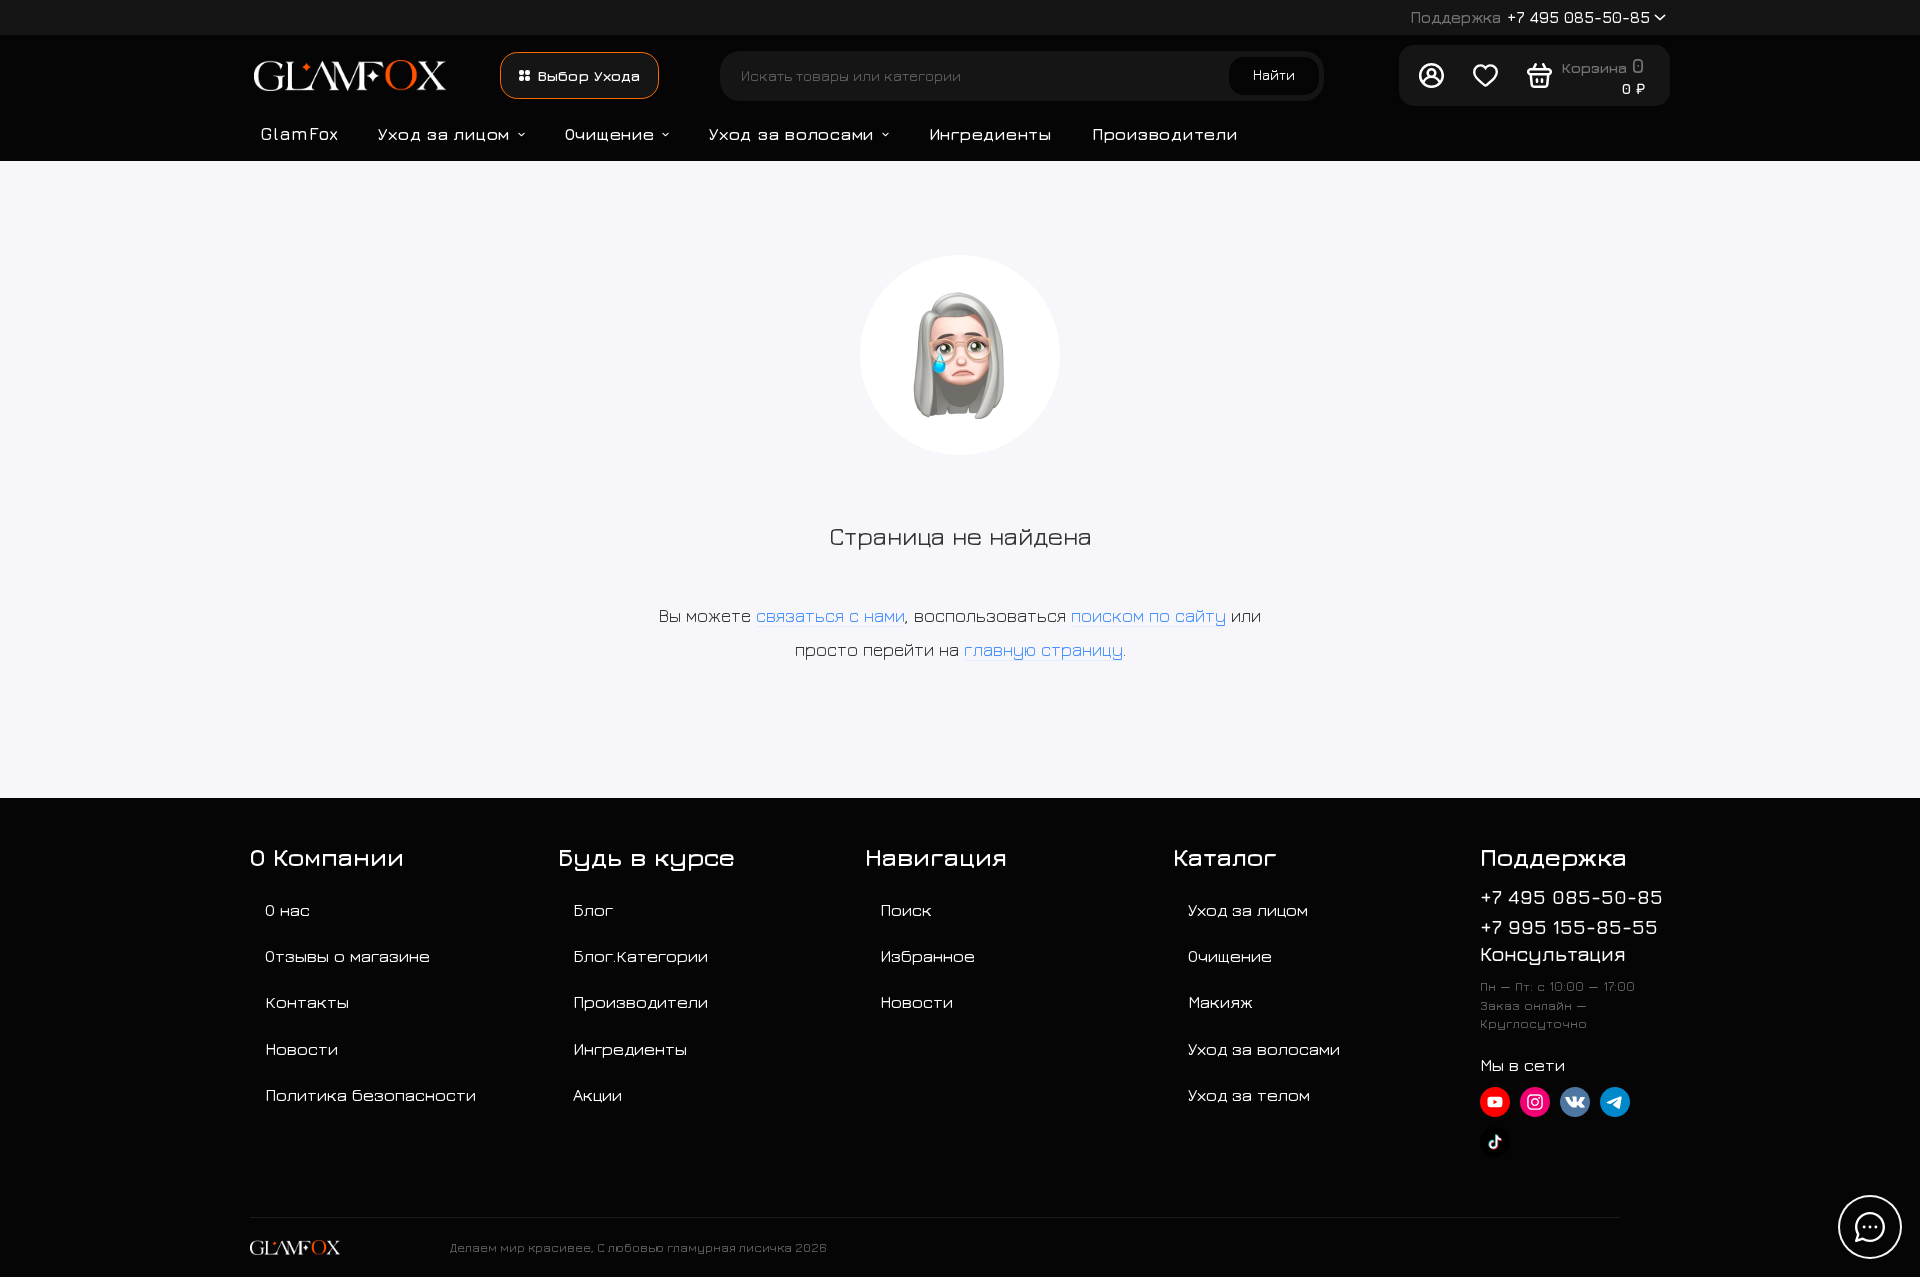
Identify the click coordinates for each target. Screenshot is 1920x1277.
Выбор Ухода (589, 75)
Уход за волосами (791, 133)
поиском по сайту (1148, 615)
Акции (597, 1094)
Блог (593, 909)
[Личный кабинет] (1431, 76)
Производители (1165, 133)
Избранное (927, 955)
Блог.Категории (640, 955)
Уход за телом (1249, 1094)
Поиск (906, 909)
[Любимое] (1485, 76)
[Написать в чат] (1870, 1227)
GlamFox (299, 133)
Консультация (1553, 953)
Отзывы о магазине (347, 955)
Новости (301, 1048)
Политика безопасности (370, 1094)
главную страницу (1043, 649)
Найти (1274, 74)
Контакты (307, 1001)
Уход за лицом (444, 133)
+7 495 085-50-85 (1530, 17)
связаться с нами (830, 615)
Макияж (1220, 1001)
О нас (287, 909)
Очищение (610, 133)
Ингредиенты (990, 133)
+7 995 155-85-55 (1569, 926)
